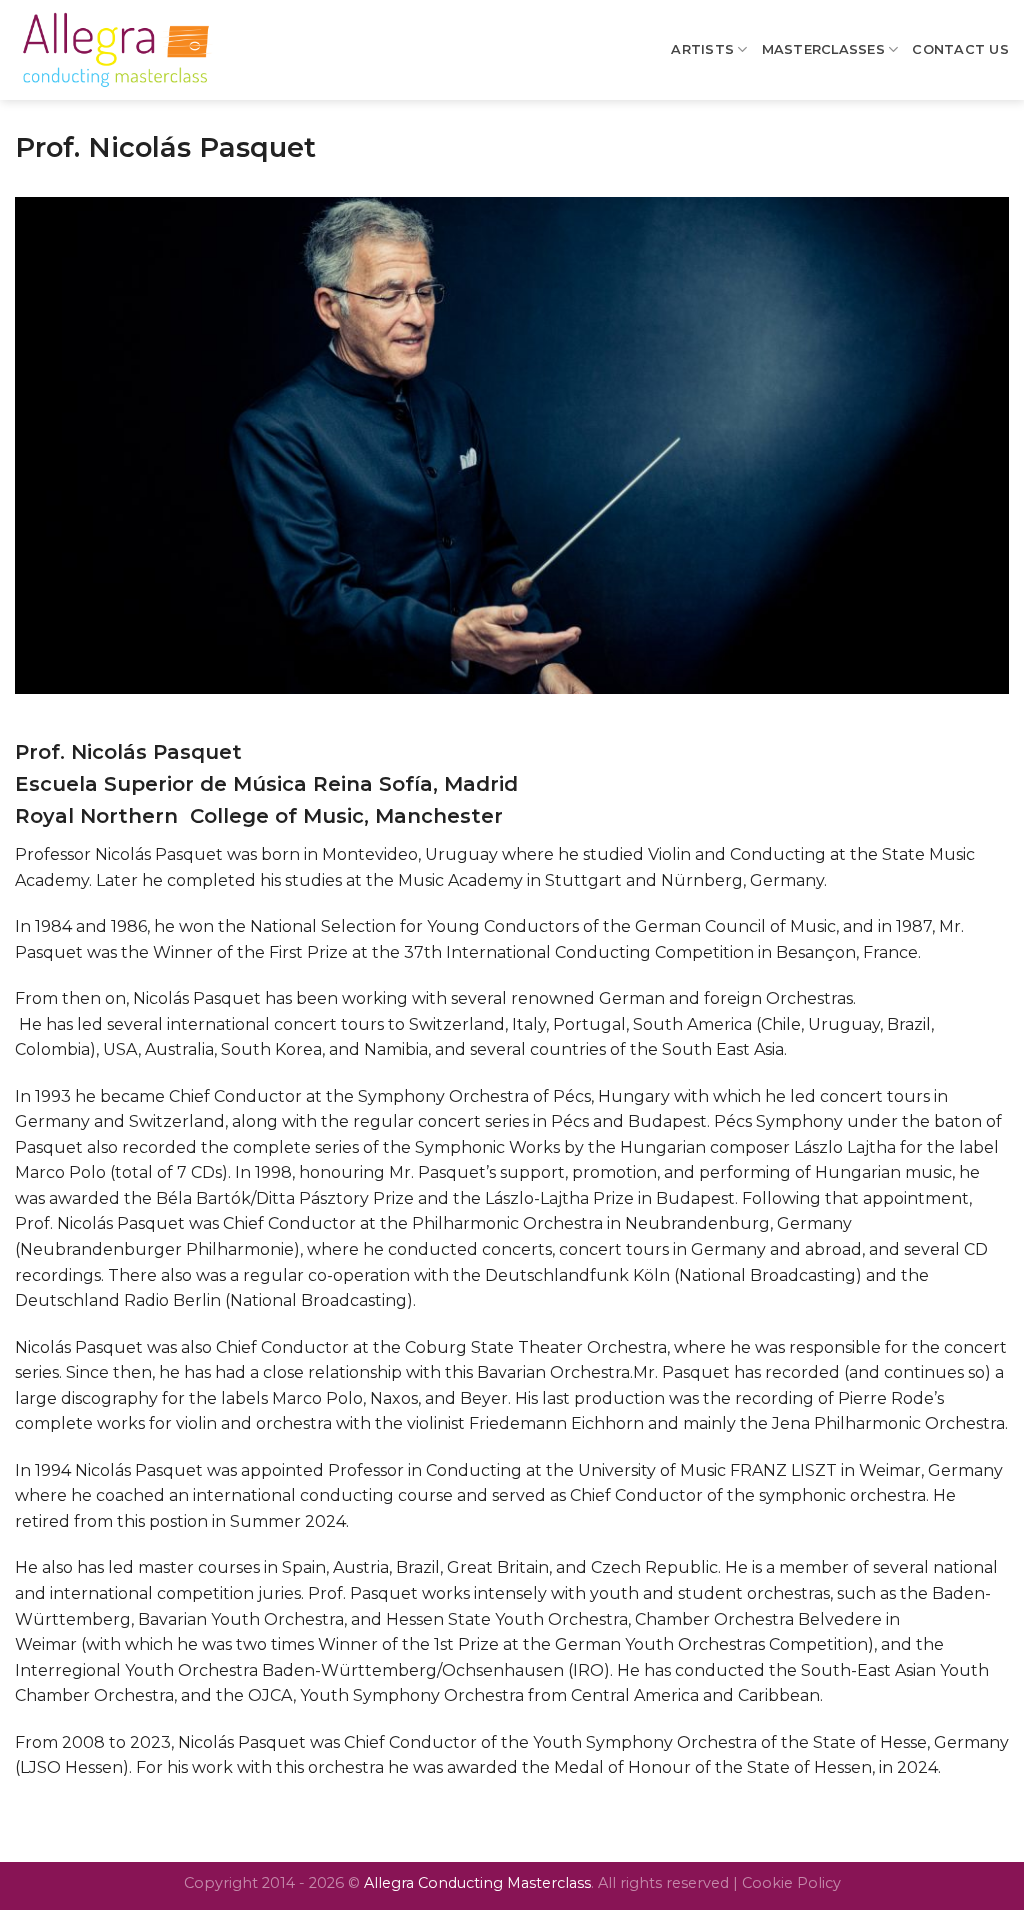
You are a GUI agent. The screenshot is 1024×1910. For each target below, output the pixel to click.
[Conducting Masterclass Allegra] (115, 50)
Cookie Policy (791, 1883)
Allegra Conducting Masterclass (477, 1883)
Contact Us (960, 49)
